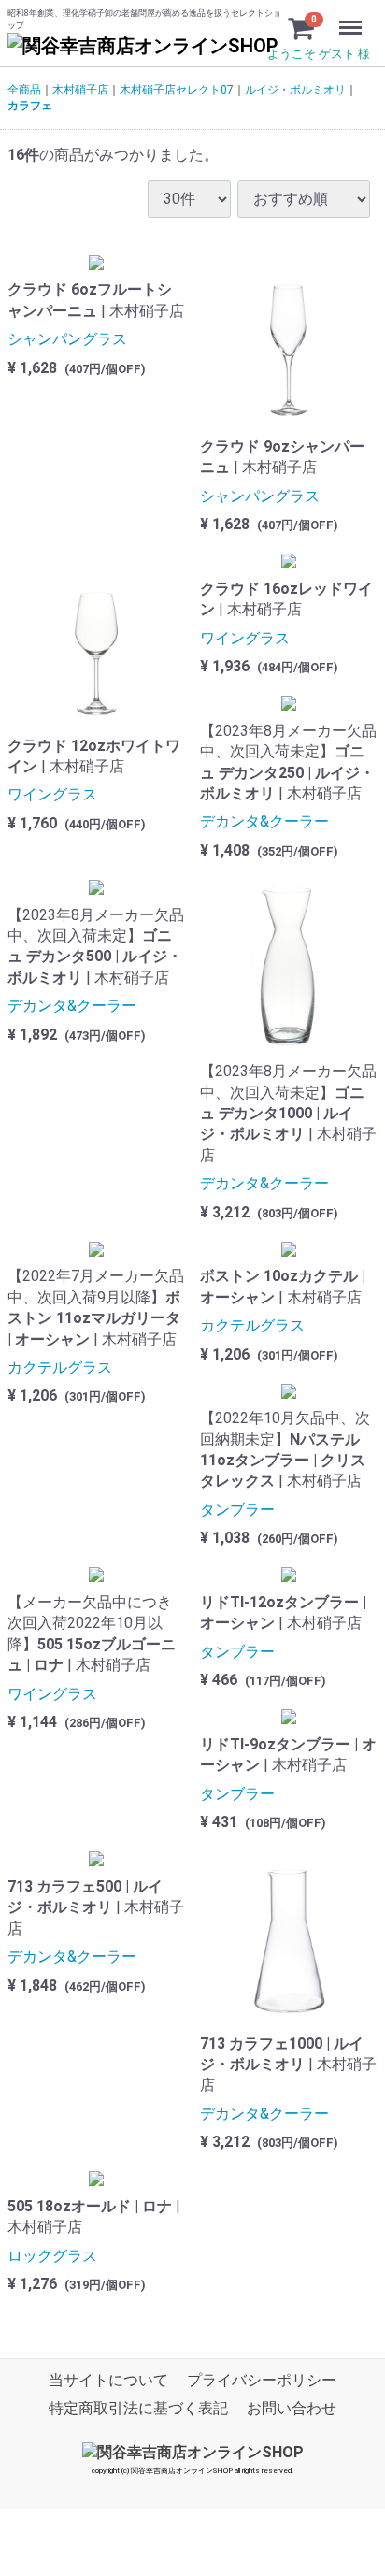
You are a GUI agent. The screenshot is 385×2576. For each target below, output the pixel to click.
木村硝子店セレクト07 (177, 90)
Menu (353, 17)
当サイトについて (108, 2381)
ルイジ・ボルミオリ (295, 90)
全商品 (24, 90)
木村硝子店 (80, 90)
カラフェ (30, 106)
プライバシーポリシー (262, 2381)
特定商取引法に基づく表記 (138, 2409)
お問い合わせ (292, 2409)
